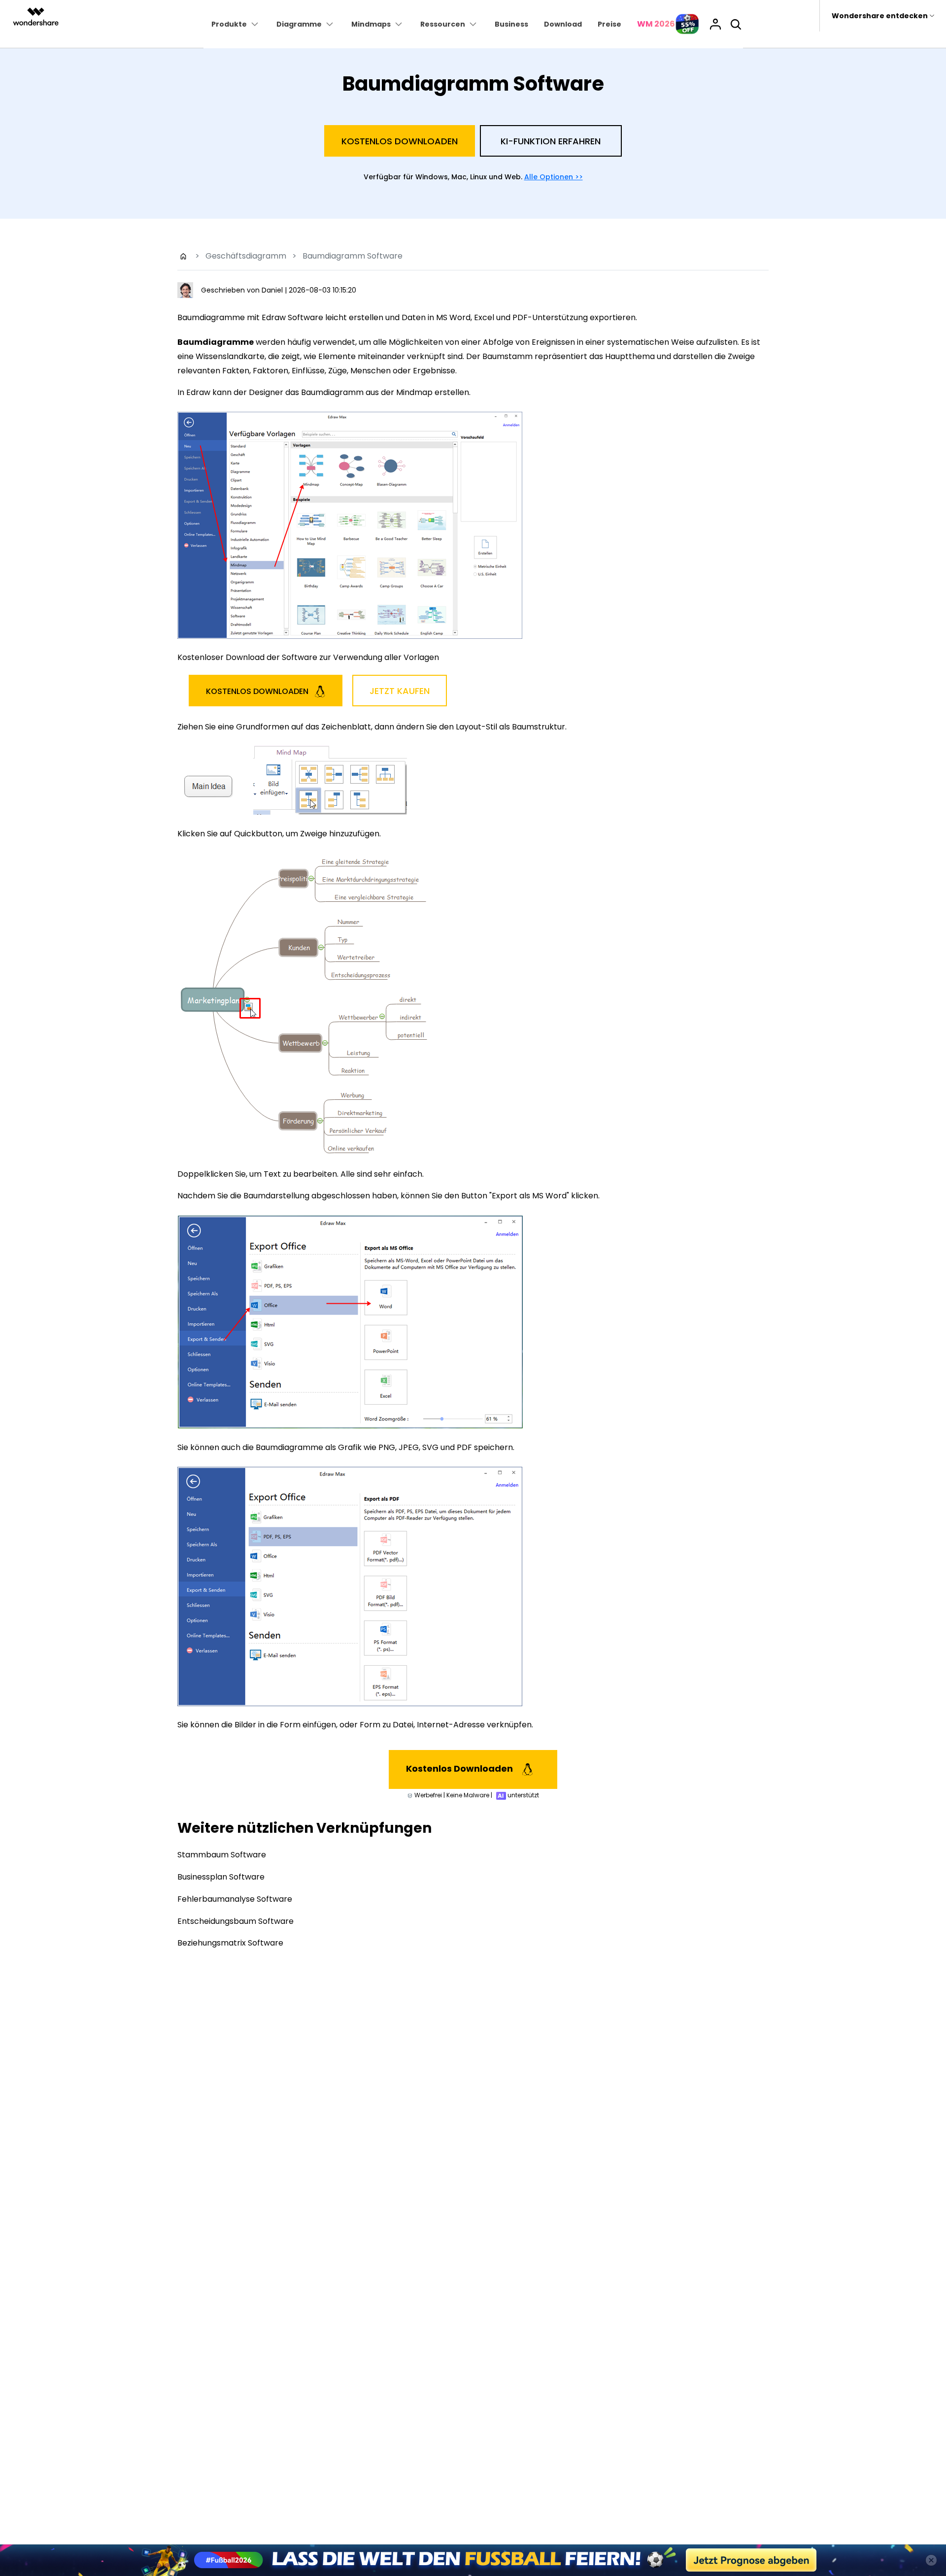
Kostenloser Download (473, 1384)
